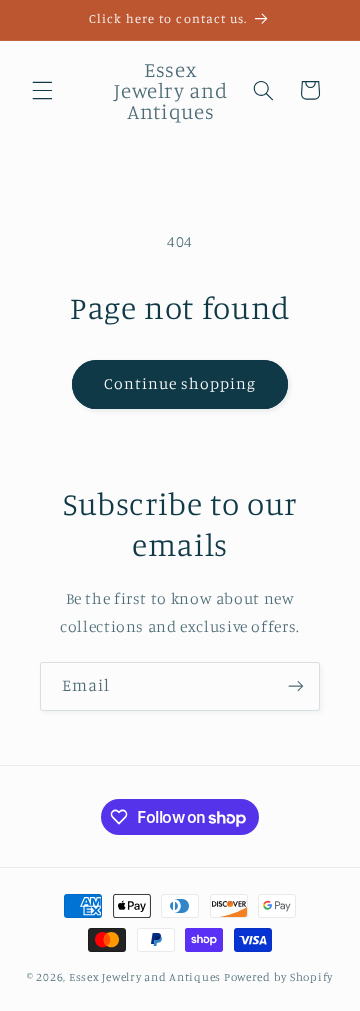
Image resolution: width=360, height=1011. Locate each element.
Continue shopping (180, 383)
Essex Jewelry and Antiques (145, 977)
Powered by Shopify (278, 977)
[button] (42, 90)
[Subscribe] (296, 686)
